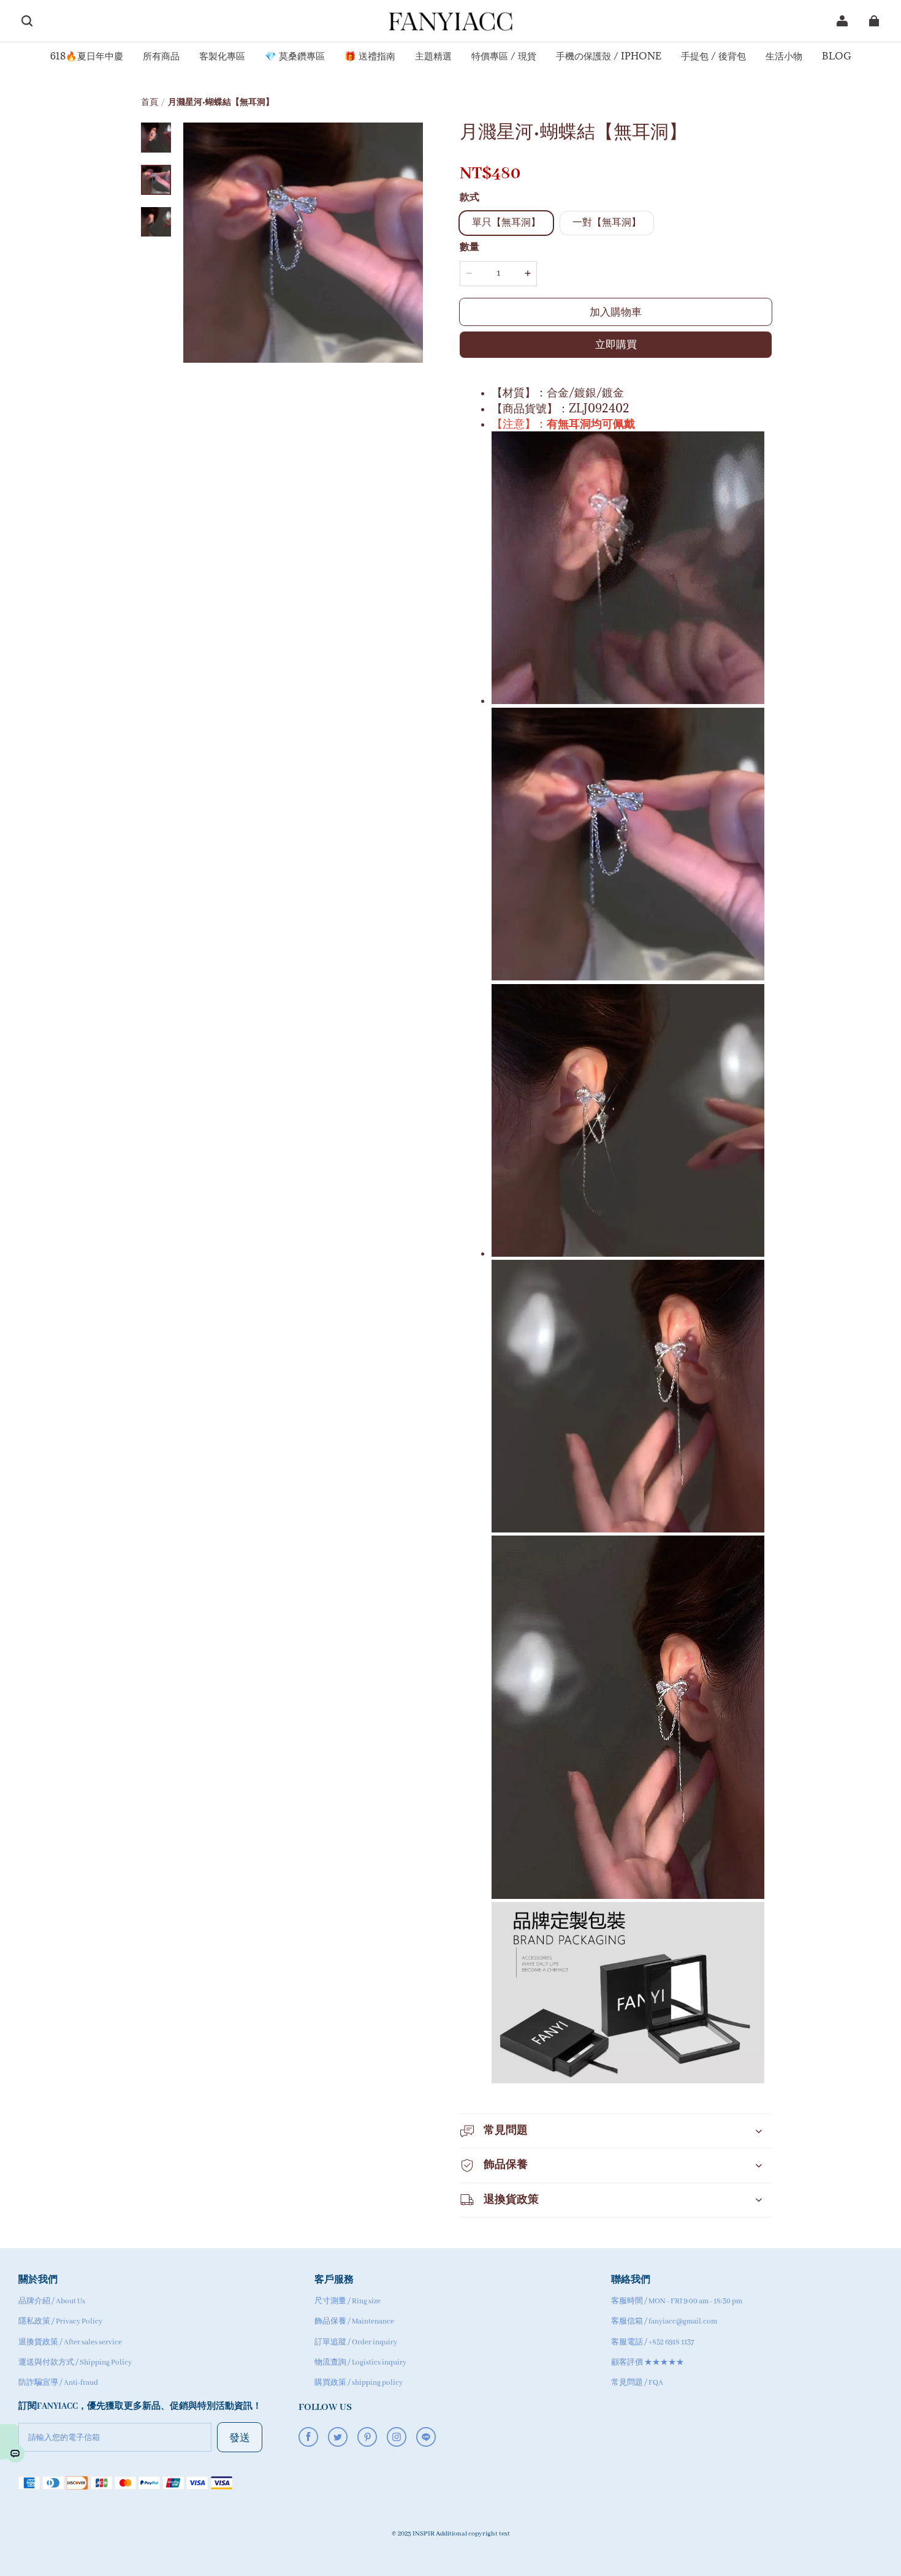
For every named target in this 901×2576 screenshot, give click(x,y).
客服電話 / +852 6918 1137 (653, 2342)
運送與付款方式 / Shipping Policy (75, 2362)
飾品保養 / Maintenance (354, 2321)
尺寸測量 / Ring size (348, 2301)
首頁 (150, 103)
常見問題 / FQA (637, 2383)
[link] (87, 57)
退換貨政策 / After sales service (70, 2342)
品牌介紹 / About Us (52, 2301)
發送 (240, 2437)
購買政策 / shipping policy (359, 2383)
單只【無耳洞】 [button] (506, 223)
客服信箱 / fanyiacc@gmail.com (664, 2321)
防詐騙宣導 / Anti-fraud (58, 2383)
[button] (27, 21)
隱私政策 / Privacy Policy (60, 2321)
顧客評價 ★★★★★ (648, 2362)
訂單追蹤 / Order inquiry (356, 2342)
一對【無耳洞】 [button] (607, 223)
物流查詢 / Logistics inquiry (360, 2362)
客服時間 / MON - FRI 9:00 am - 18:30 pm (677, 2301)
